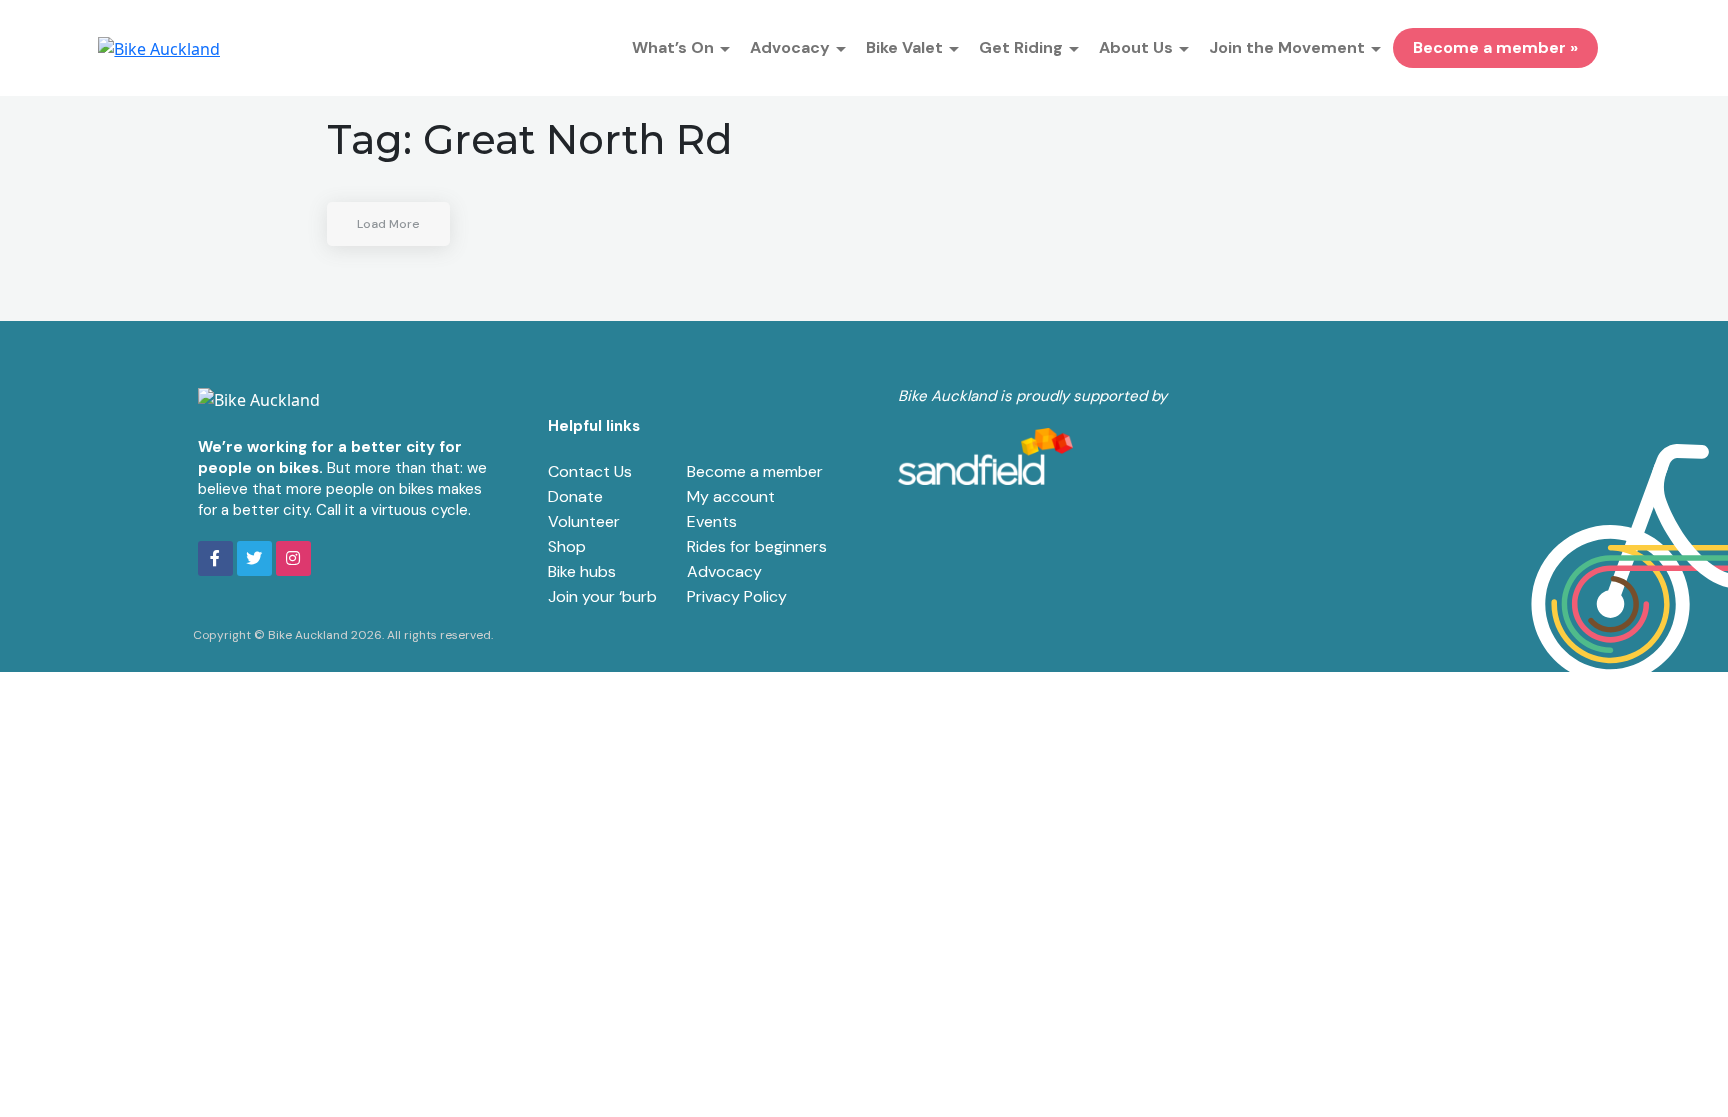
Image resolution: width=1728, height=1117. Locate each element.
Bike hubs (582, 571)
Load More (388, 224)
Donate (575, 496)
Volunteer (584, 521)
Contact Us (590, 471)
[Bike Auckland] (159, 48)
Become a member (755, 471)
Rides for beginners (757, 546)
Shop (567, 546)
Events (712, 521)
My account (731, 496)
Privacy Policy (737, 596)
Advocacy (724, 571)
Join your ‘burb (602, 596)
